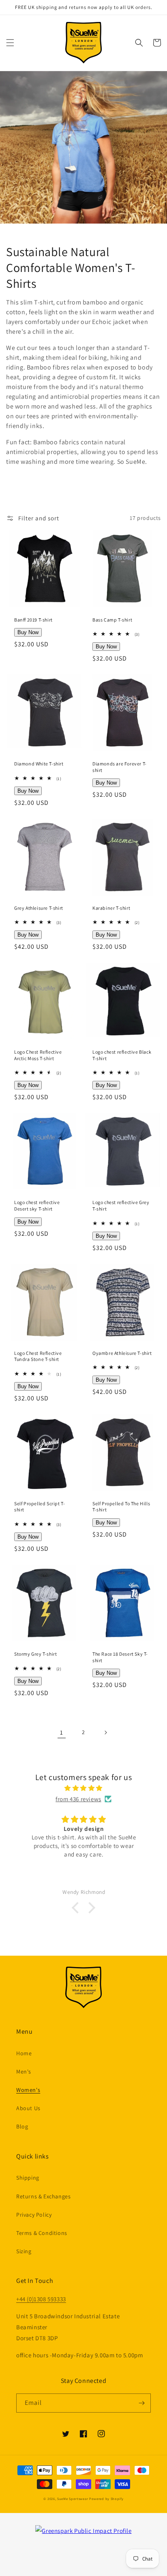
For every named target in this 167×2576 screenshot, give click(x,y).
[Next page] (105, 1733)
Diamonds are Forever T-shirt (120, 767)
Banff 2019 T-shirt (33, 620)
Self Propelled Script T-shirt (40, 1507)
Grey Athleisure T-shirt (39, 908)
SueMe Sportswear (73, 2499)
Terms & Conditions (42, 2233)
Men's (24, 2072)
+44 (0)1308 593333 (41, 2299)
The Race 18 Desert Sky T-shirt (120, 1657)
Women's (28, 2090)
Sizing (24, 2251)
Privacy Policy (34, 2215)
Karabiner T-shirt (111, 908)
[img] (84, 1788)
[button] (10, 43)
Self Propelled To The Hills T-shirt (121, 1507)
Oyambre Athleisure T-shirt (122, 1353)
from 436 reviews (78, 1799)
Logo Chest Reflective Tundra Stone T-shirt (38, 1356)
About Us (28, 2108)
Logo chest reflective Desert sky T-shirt (37, 1205)
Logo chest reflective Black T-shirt (122, 1055)
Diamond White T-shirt (39, 764)
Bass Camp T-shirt (112, 620)
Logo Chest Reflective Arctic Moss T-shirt (38, 1055)
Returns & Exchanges (43, 2196)
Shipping (28, 2178)
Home (24, 2053)
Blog (22, 2126)
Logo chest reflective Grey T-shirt (121, 1205)
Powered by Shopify (106, 2499)
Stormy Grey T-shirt (35, 1654)
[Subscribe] (141, 2403)
